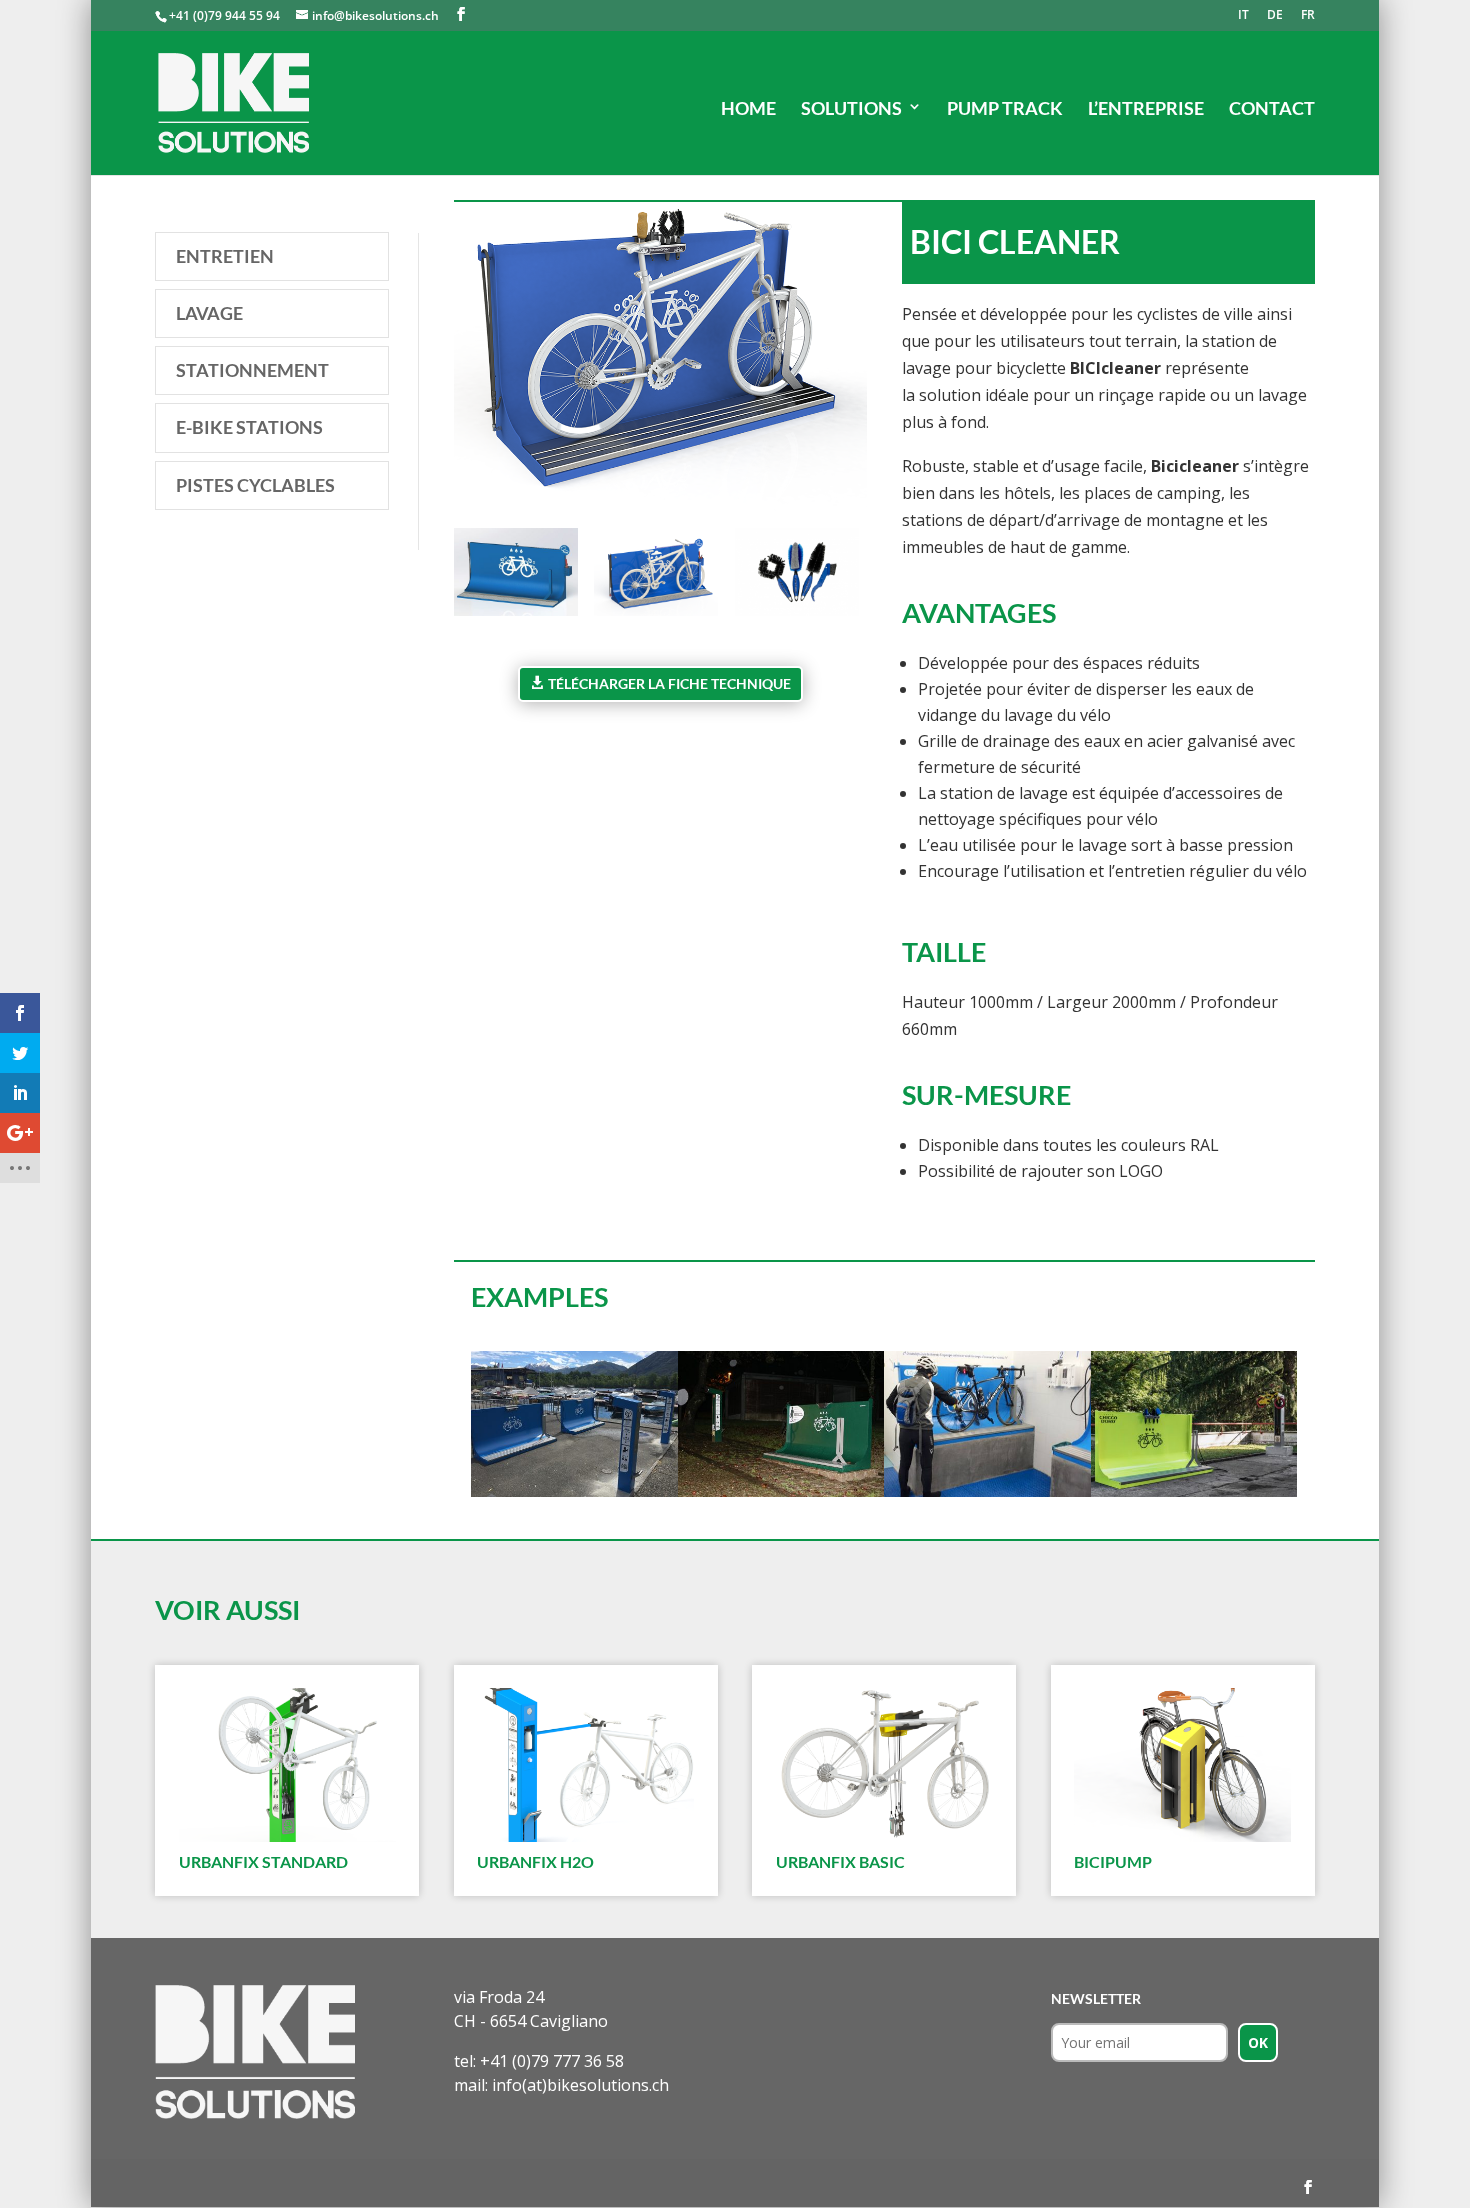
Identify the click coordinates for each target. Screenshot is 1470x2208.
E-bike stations (249, 427)
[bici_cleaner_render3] (797, 616)
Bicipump (1113, 1861)
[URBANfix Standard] (287, 1765)
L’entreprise (1146, 108)
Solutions (851, 108)
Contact (1272, 108)
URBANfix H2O (535, 1861)
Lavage (209, 313)
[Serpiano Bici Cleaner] (1194, 1497)
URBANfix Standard (263, 1861)
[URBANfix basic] (884, 1765)
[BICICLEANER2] (987, 1497)
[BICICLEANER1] (781, 1497)
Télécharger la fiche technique (669, 683)
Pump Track (1005, 108)
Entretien (225, 256)
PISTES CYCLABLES (255, 485)
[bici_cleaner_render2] (516, 616)
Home (748, 108)
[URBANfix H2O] (585, 1765)
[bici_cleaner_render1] (656, 616)
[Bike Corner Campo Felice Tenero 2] (574, 1497)
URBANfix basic (840, 1861)
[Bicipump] (1182, 1765)
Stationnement (252, 370)
